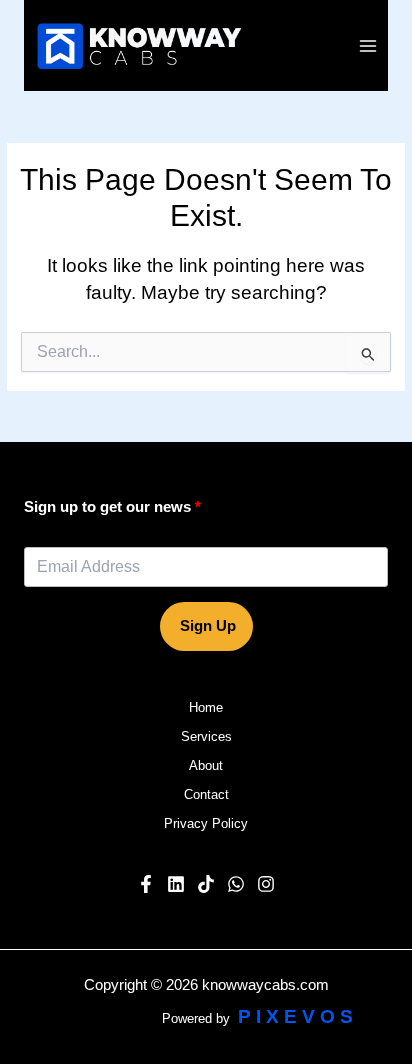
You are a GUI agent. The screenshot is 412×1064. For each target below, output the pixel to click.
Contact (206, 794)
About (206, 765)
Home (206, 707)
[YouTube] (176, 884)
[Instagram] (266, 884)
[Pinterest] (206, 884)
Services (206, 736)
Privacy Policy (206, 823)
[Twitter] (236, 884)
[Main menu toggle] (368, 45)
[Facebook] (146, 884)
